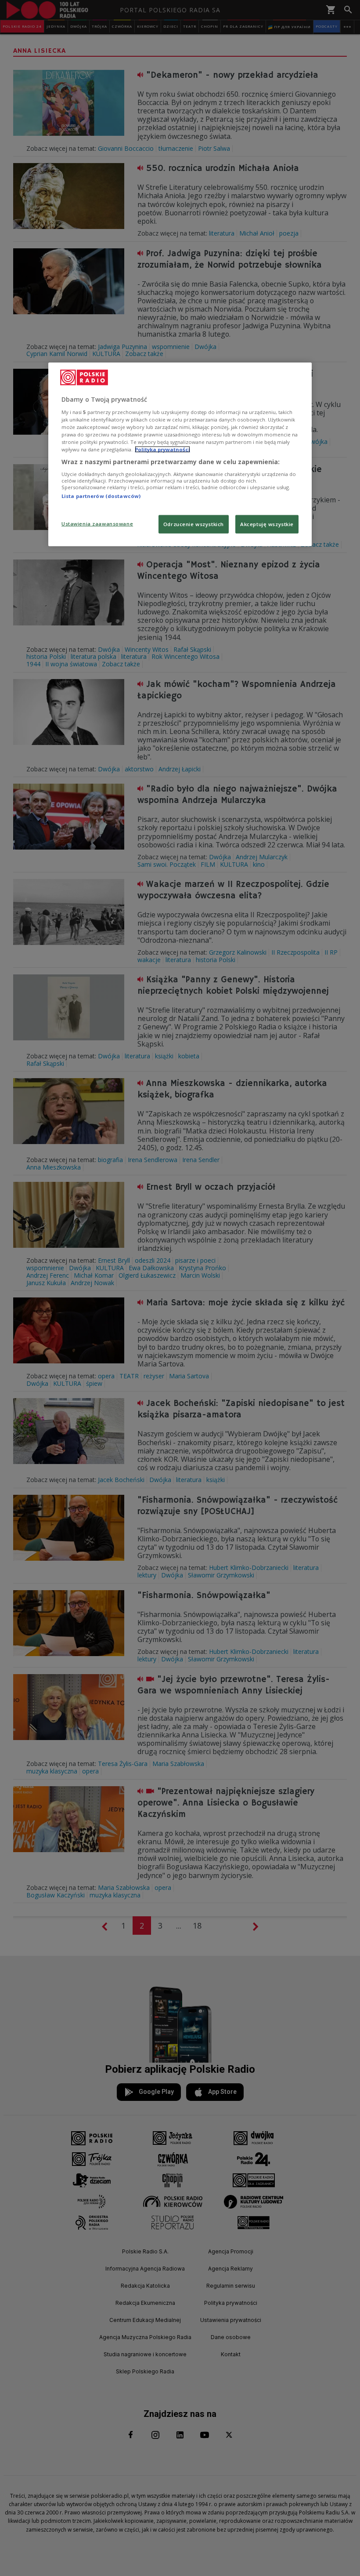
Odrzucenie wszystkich (194, 524)
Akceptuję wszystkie (267, 524)
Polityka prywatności (162, 449)
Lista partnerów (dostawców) (101, 496)
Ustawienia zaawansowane (97, 524)
